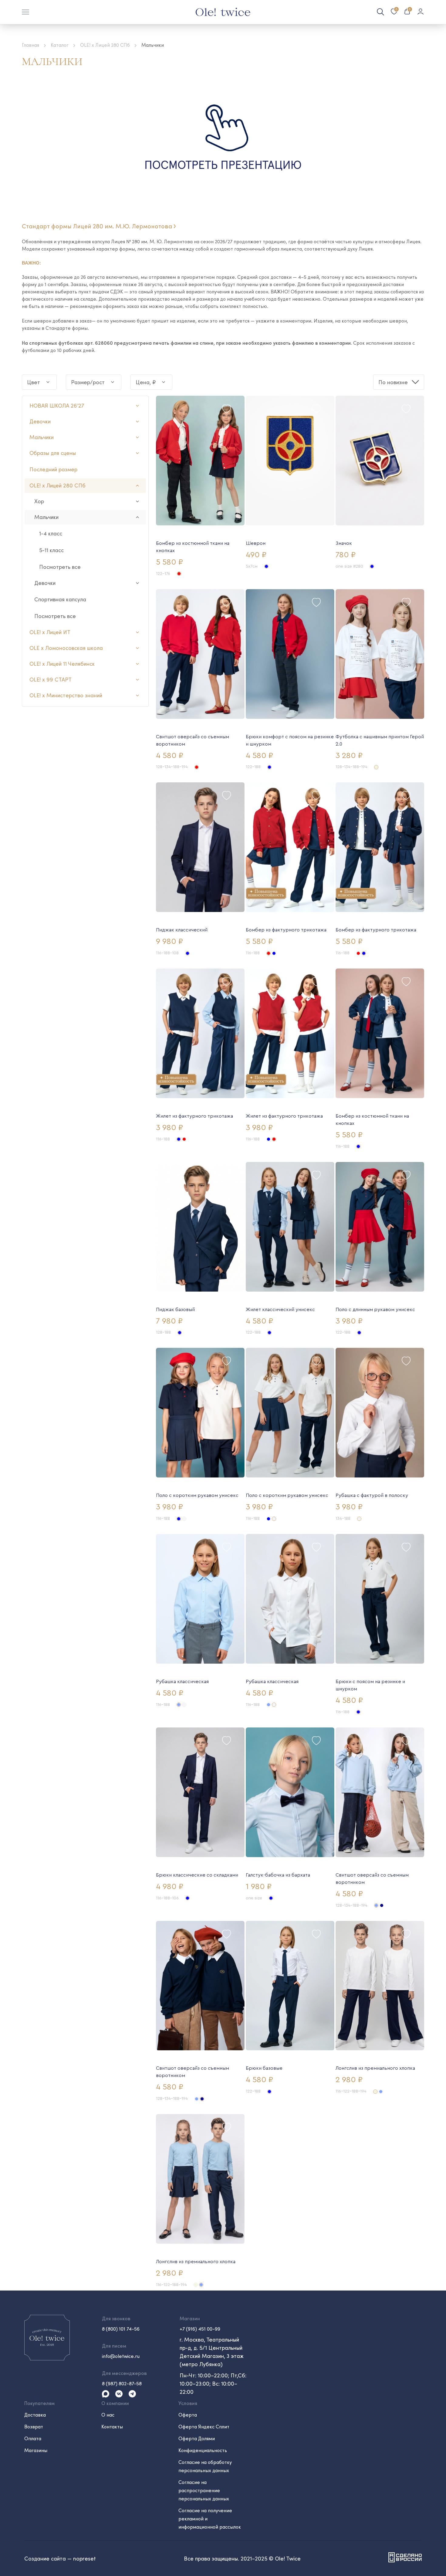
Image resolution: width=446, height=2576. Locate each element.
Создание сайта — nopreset (60, 2558)
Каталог (60, 45)
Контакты (112, 2426)
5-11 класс (51, 550)
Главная (30, 45)
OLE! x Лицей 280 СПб (105, 45)
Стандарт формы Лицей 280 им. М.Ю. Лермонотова (97, 226)
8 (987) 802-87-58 (122, 2383)
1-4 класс (51, 533)
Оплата (33, 2438)
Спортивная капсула (60, 599)
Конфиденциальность (203, 2450)
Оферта (188, 2415)
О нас (108, 2415)
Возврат (34, 2426)
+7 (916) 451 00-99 (200, 2329)
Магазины (36, 2450)
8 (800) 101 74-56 (121, 2329)
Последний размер (53, 469)
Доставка (35, 2415)
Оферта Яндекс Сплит (204, 2426)
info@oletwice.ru (121, 2356)
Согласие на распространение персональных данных (204, 2490)
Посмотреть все (60, 567)
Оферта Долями (197, 2438)
